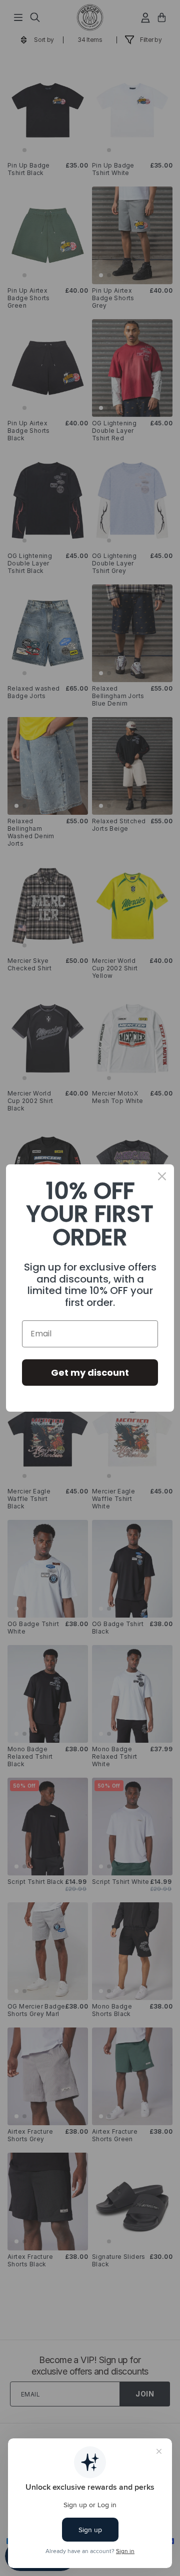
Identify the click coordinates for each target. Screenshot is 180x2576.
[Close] (162, 1176)
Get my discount (90, 1373)
